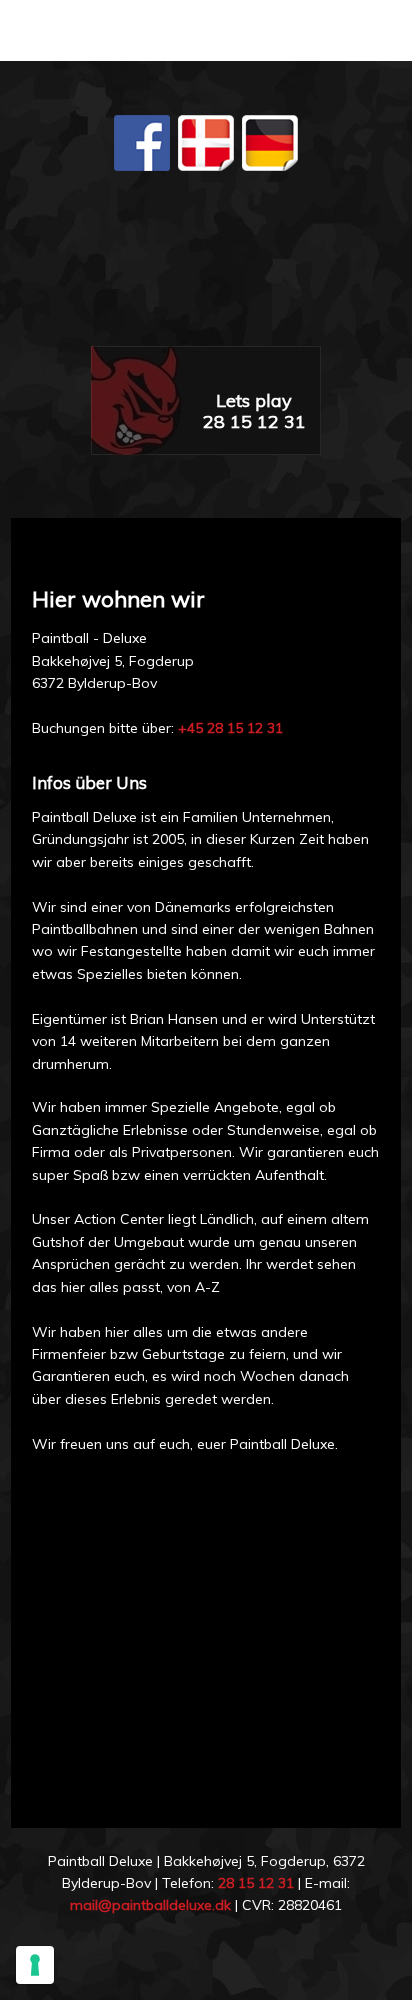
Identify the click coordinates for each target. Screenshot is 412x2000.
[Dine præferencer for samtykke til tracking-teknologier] (35, 1965)
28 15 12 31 (256, 1883)
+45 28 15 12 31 (230, 728)
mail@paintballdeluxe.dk (150, 1905)
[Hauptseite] (206, 269)
